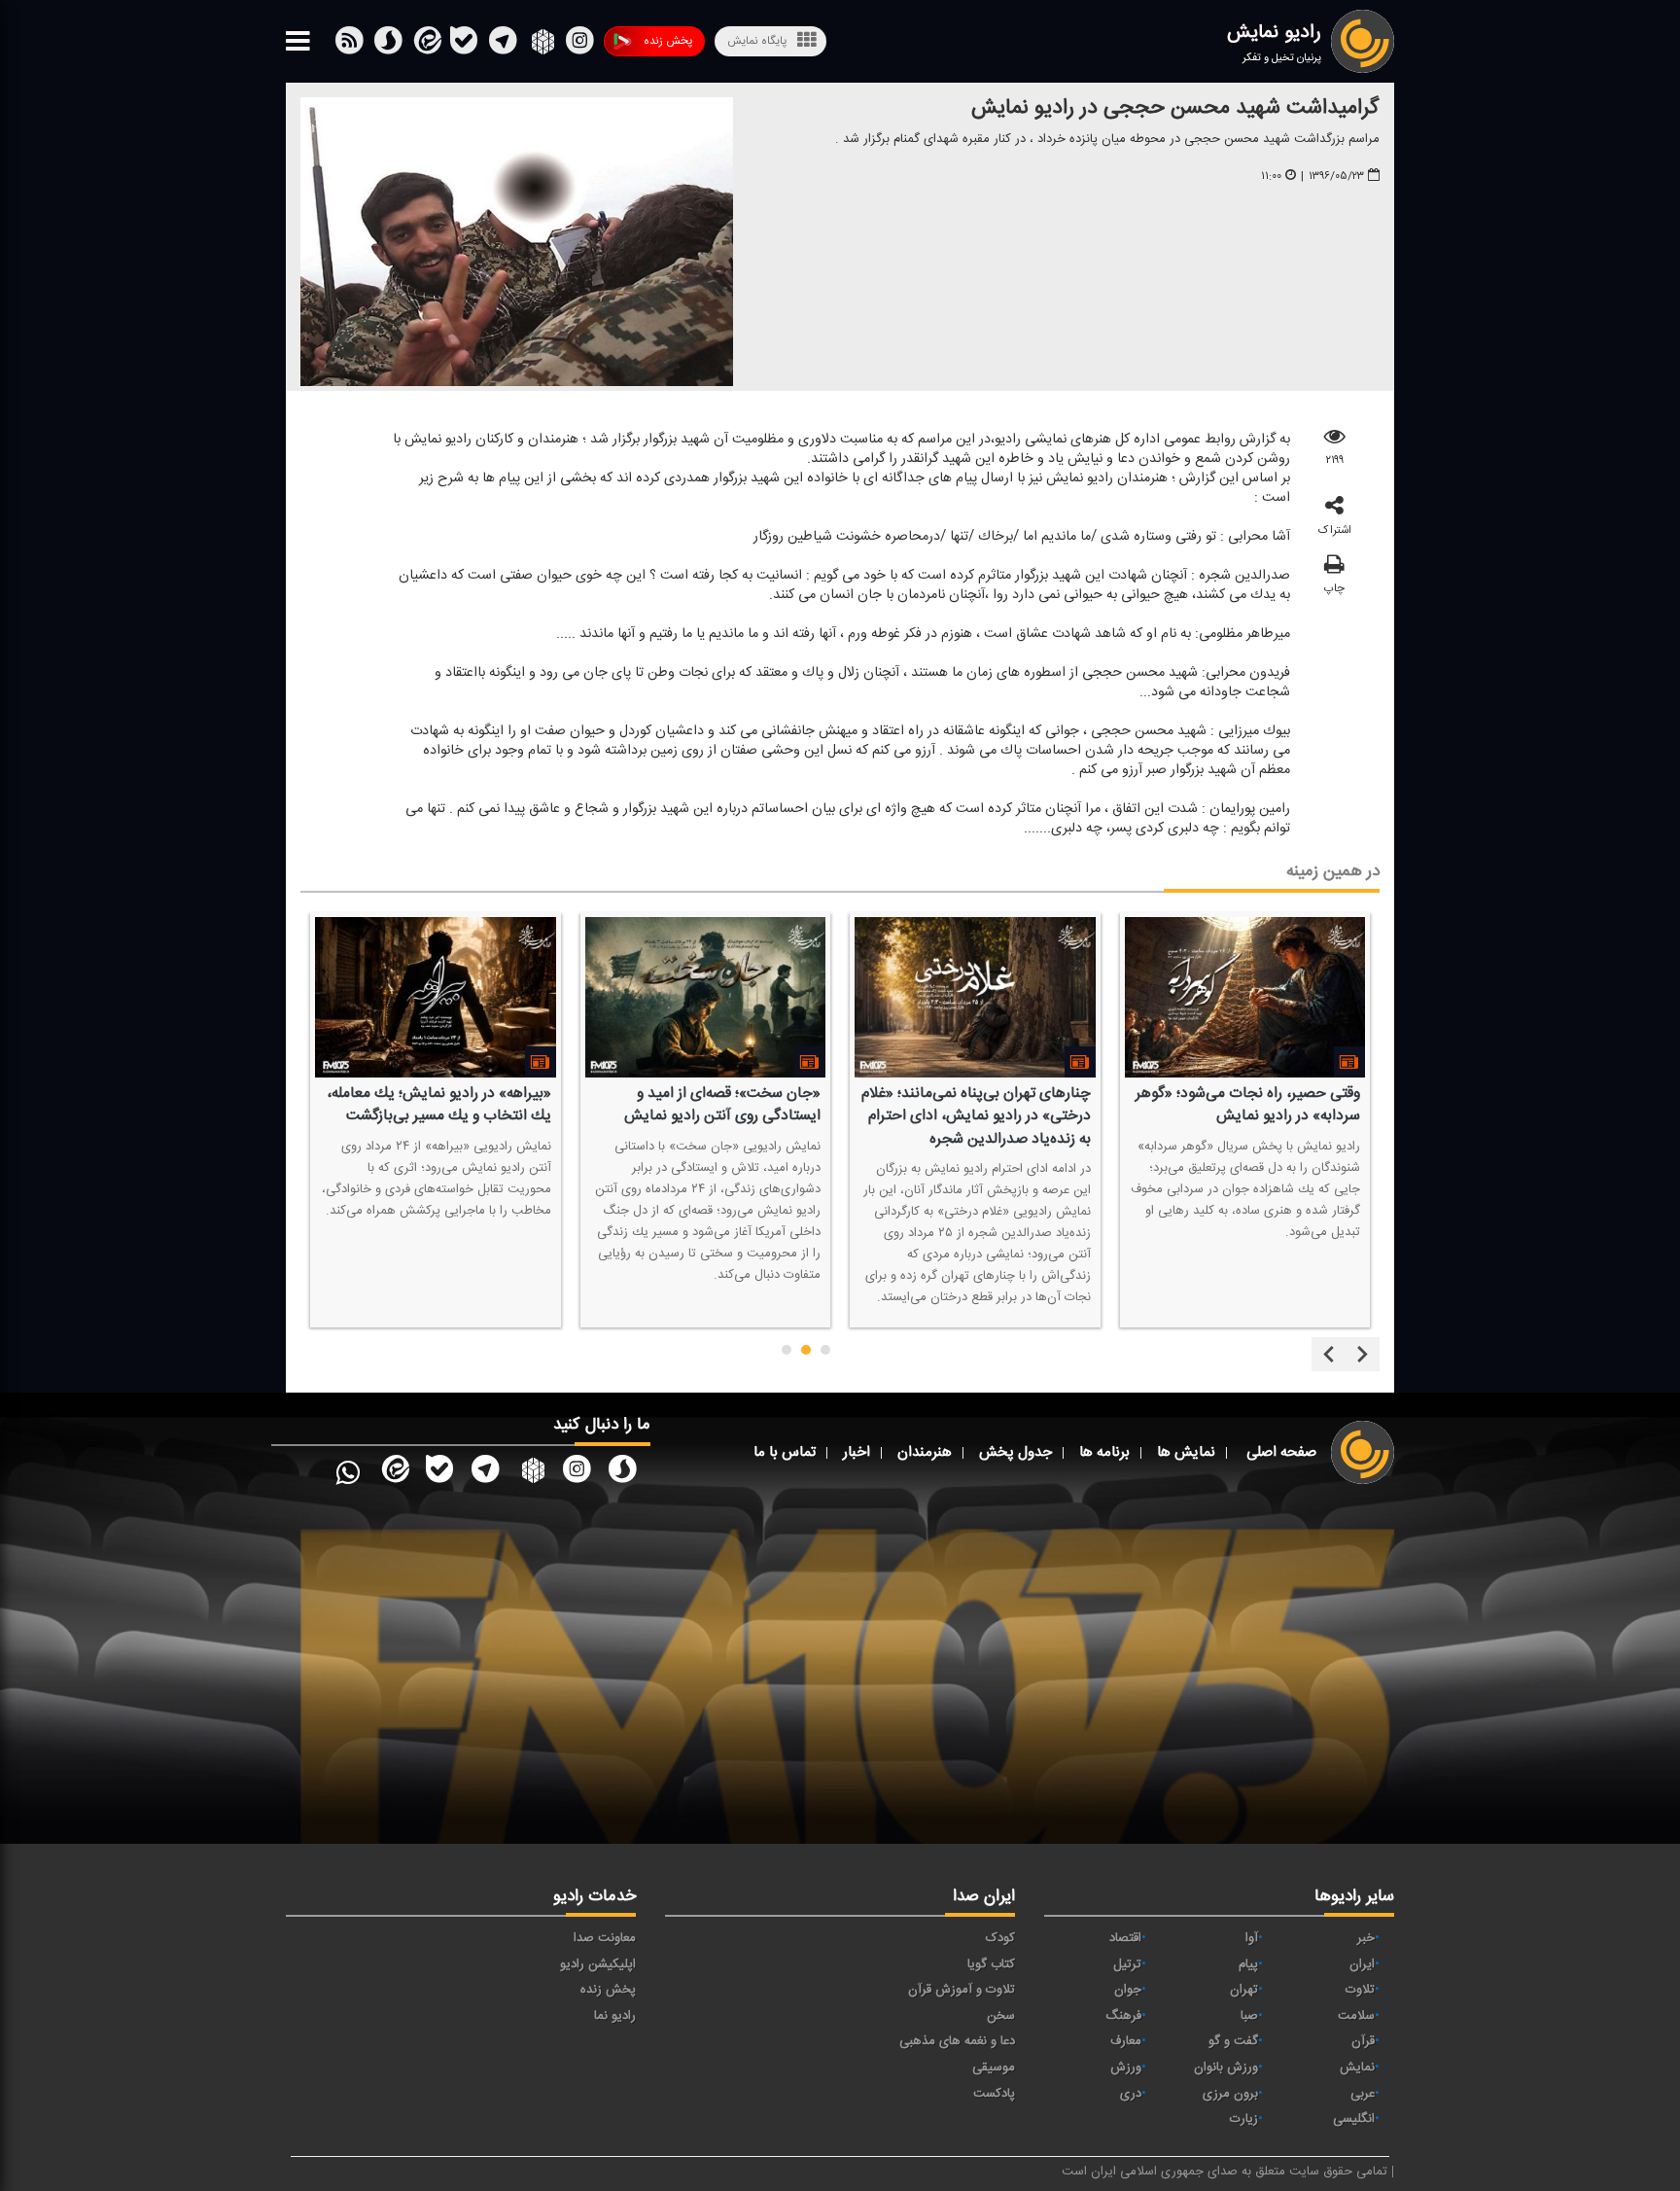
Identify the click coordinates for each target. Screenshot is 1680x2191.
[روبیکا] (541, 45)
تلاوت (1360, 1990)
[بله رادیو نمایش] (439, 1472)
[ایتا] (426, 45)
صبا (1249, 2016)
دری (1131, 2094)
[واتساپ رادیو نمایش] (348, 1472)
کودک (1000, 1938)
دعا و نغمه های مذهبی (957, 2041)
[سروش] (464, 45)
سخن (1001, 2016)
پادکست (994, 2094)
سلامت (1356, 2016)
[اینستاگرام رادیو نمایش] (577, 1472)
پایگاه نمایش (757, 41)
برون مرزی (1230, 2094)
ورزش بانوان (1226, 2067)
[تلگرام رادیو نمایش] (485, 1472)
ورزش (1126, 2067)
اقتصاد (1125, 1938)
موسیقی (994, 2067)
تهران (1244, 1990)
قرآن (1363, 2041)
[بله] (388, 45)
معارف (1126, 2041)
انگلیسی (1354, 2119)
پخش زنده (668, 41)
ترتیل (1127, 1964)
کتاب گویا (991, 1964)
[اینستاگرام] (579, 45)
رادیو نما (615, 2016)
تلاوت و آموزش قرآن (962, 1990)
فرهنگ (1123, 2016)
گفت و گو (1233, 2041)
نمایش (1357, 2067)
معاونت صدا (605, 1938)
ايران (1362, 1964)
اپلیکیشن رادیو (598, 1964)
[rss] (349, 45)
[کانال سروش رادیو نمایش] (622, 1472)
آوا (1252, 1938)
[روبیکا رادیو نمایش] (531, 1472)
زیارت (1244, 2119)
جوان (1128, 1990)
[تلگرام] (503, 45)
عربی (1363, 2094)
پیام (1248, 1964)
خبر (1366, 1938)
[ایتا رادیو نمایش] (394, 1472)
